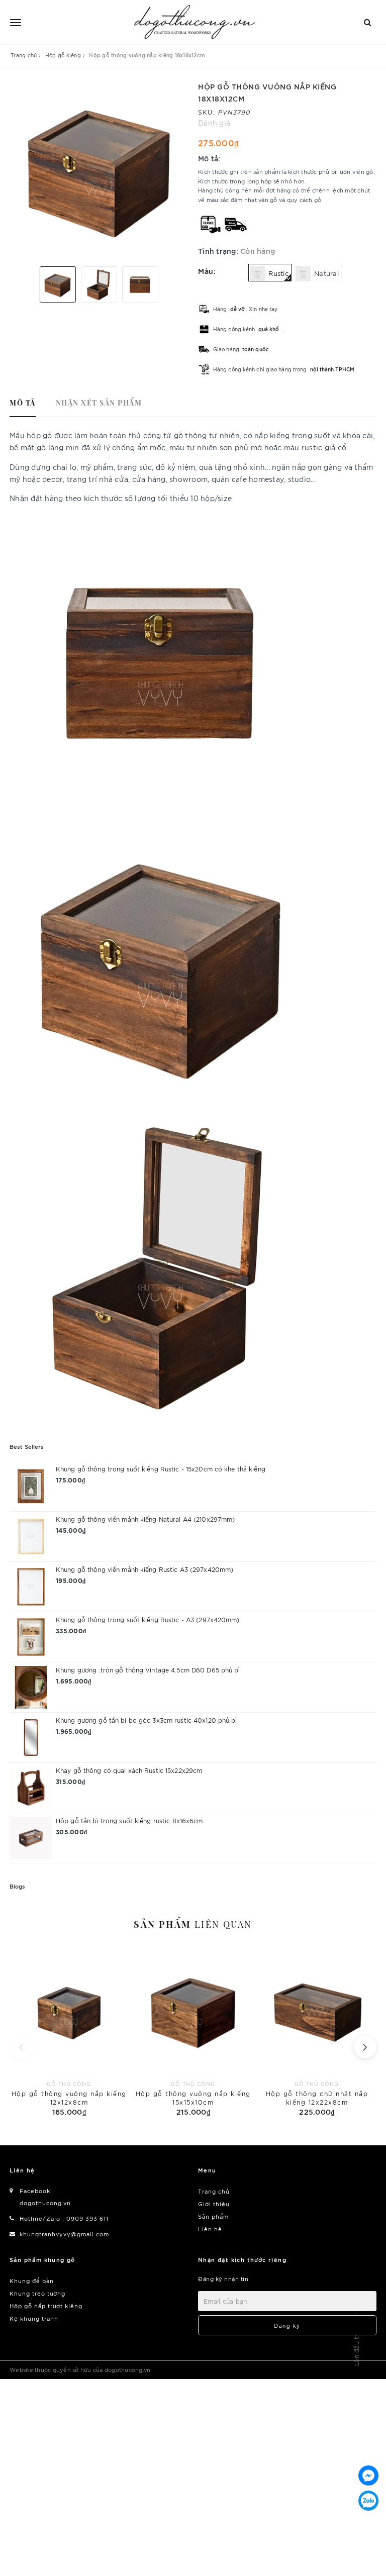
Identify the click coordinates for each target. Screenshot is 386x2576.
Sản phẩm (193, 1924)
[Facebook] (368, 2475)
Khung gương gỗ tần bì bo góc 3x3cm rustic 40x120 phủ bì (147, 1720)
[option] (99, 170)
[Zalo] (368, 2501)
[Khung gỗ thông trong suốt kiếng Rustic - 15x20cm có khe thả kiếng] (31, 1486)
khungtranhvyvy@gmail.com (64, 2234)
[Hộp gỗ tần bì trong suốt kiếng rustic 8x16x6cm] (31, 1838)
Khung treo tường (37, 2293)
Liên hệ (210, 2229)
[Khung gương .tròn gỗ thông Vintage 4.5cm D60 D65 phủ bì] (31, 1687)
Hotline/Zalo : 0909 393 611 (64, 2218)
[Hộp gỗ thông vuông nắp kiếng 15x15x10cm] (193, 2032)
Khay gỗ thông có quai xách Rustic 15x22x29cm (129, 1770)
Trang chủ (214, 2191)
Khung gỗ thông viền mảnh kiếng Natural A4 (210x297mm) (145, 1519)
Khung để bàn (32, 2281)
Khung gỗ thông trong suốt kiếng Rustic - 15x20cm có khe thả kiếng (161, 1469)
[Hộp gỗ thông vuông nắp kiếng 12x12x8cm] (69, 2032)
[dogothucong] (195, 22)
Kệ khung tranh (34, 2318)
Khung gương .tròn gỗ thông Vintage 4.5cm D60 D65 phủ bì (148, 1670)
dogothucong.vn (45, 2203)
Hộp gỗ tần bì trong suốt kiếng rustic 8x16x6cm (129, 1820)
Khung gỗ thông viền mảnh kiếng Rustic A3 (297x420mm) (144, 1569)
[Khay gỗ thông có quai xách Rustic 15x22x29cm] (31, 1788)
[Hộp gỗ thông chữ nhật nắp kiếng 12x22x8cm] (317, 2032)
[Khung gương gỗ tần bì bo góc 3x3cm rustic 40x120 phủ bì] (31, 1738)
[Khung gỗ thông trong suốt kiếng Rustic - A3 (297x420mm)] (31, 1637)
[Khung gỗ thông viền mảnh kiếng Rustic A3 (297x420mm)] (31, 1587)
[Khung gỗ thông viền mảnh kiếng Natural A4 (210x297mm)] (31, 1537)
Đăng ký (287, 2325)
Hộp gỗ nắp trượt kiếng (46, 2306)
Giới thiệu (214, 2204)
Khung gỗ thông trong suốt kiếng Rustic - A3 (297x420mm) (148, 1619)
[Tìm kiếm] (368, 21)
